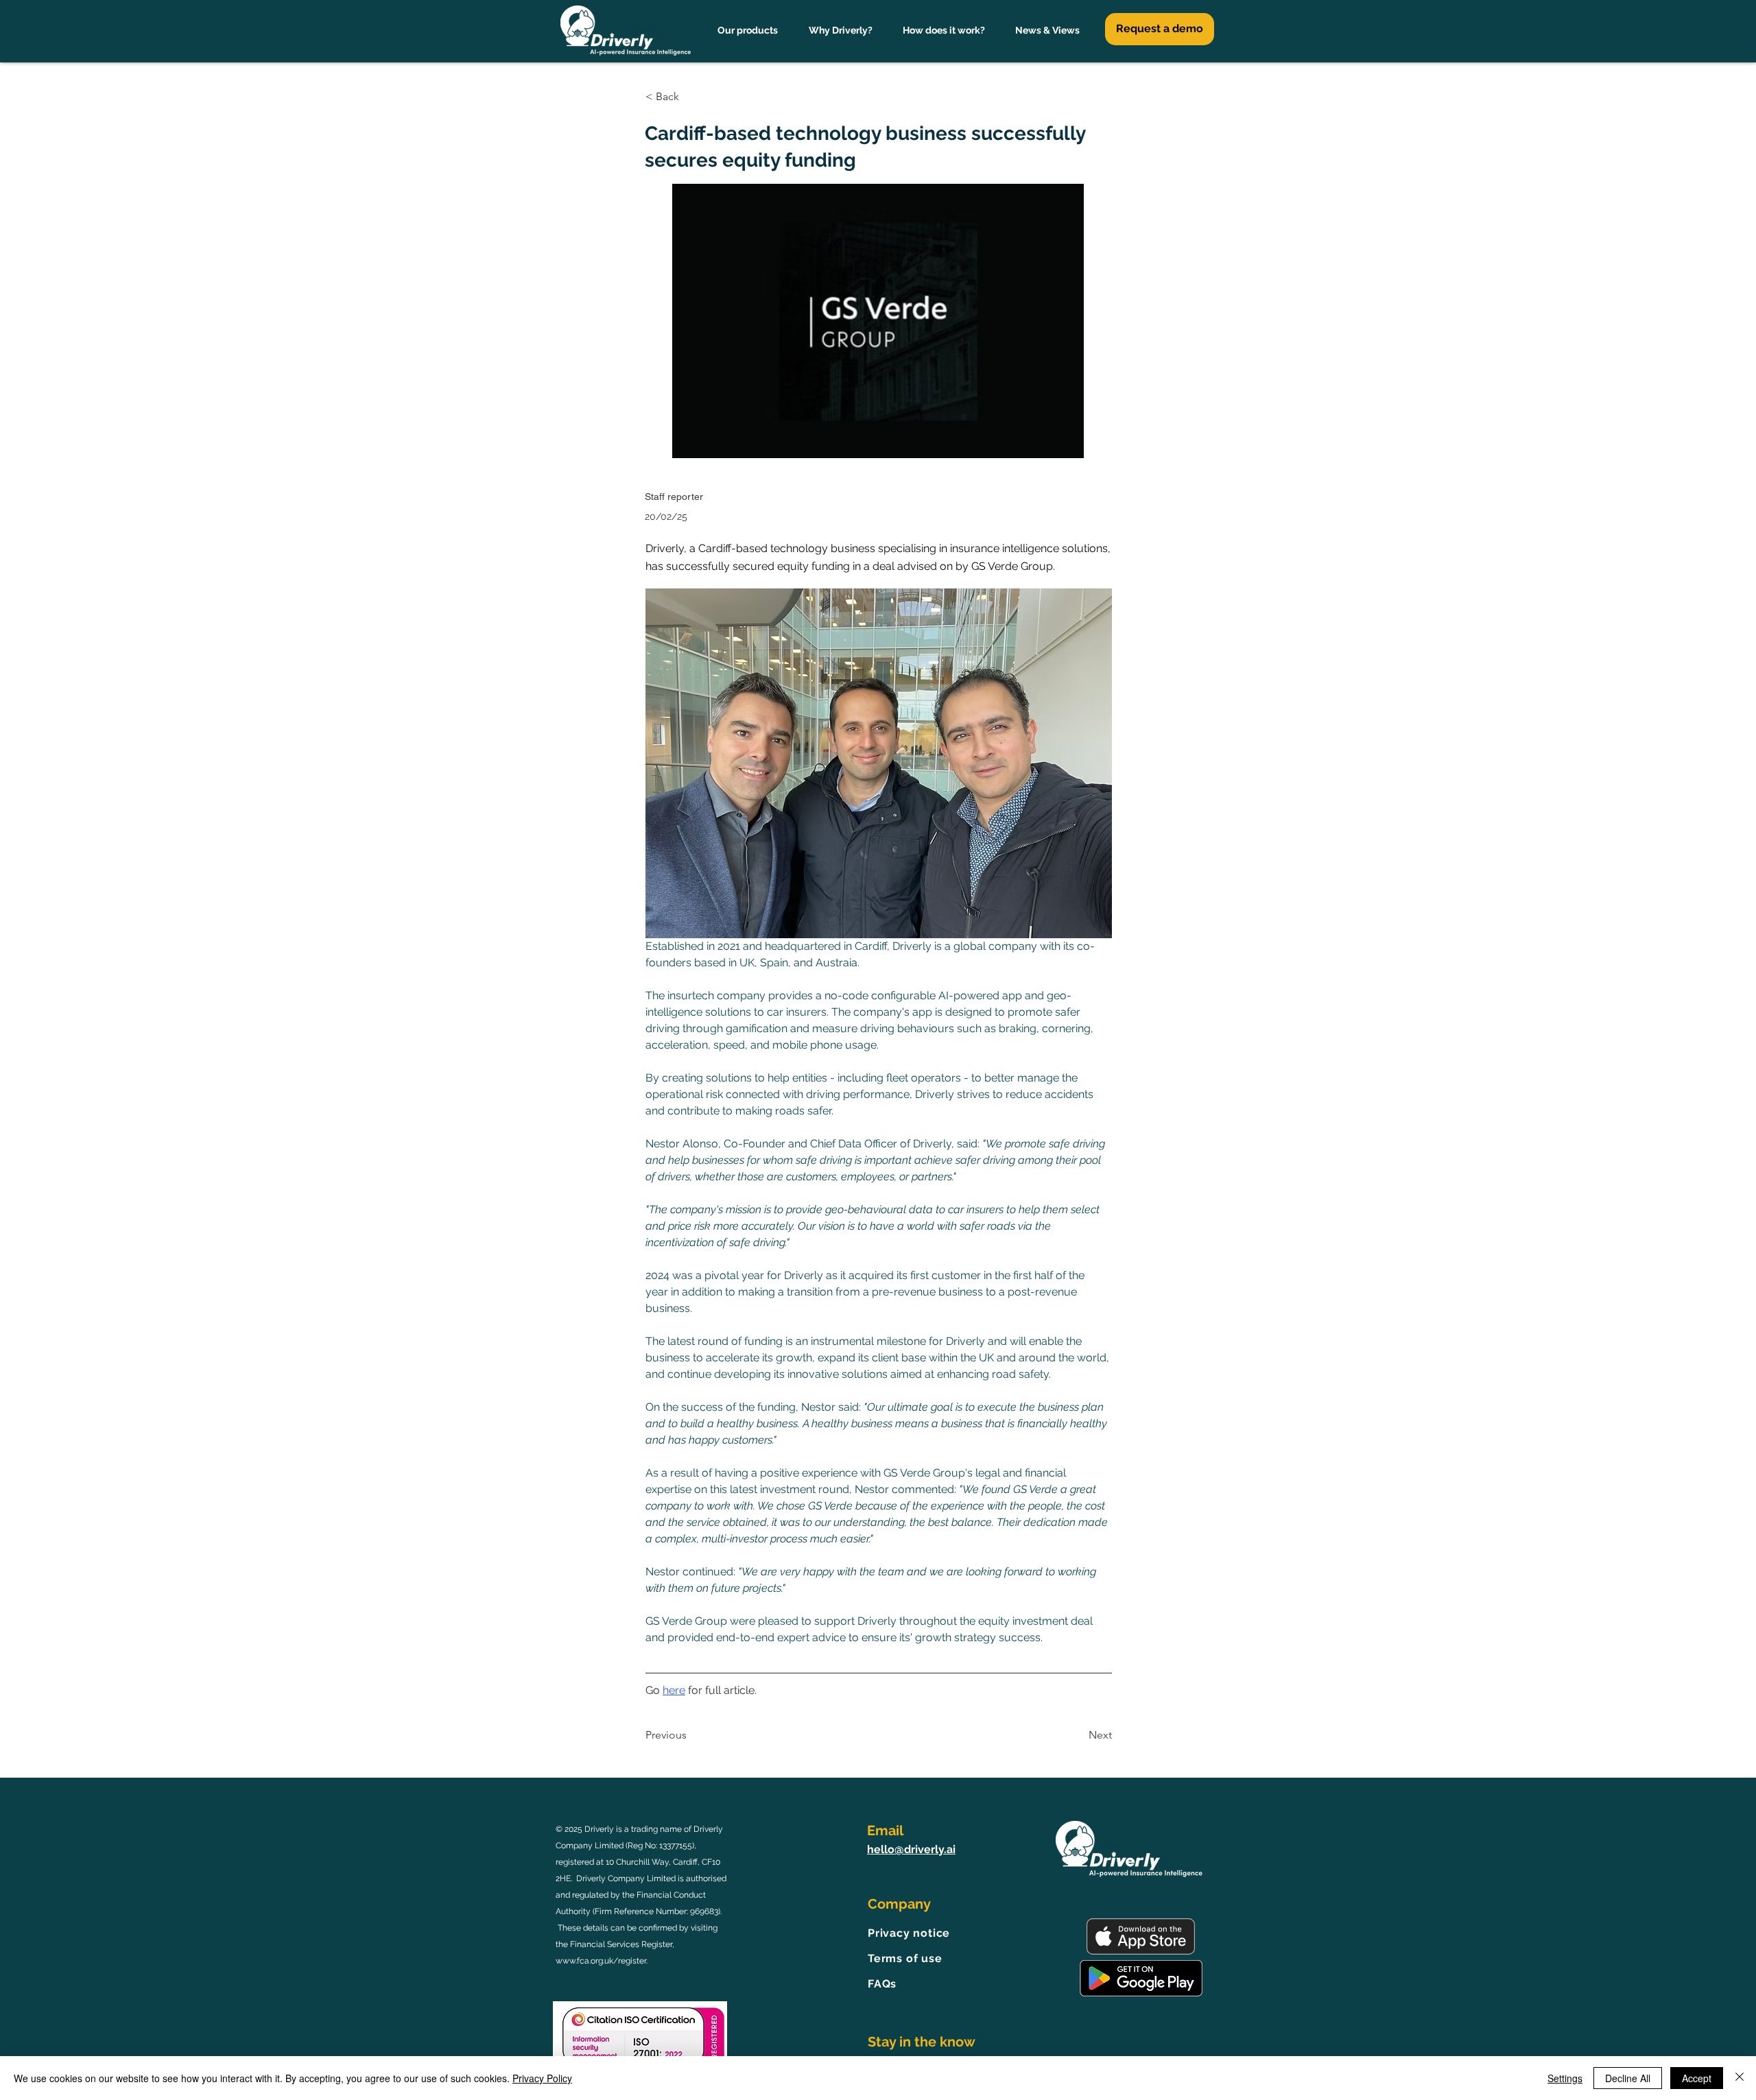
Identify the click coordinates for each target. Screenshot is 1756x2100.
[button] (691, 97)
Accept (1697, 2078)
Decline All (1628, 2078)
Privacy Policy (542, 2078)
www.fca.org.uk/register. (602, 1961)
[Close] (1740, 2078)
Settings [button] (1565, 2078)
